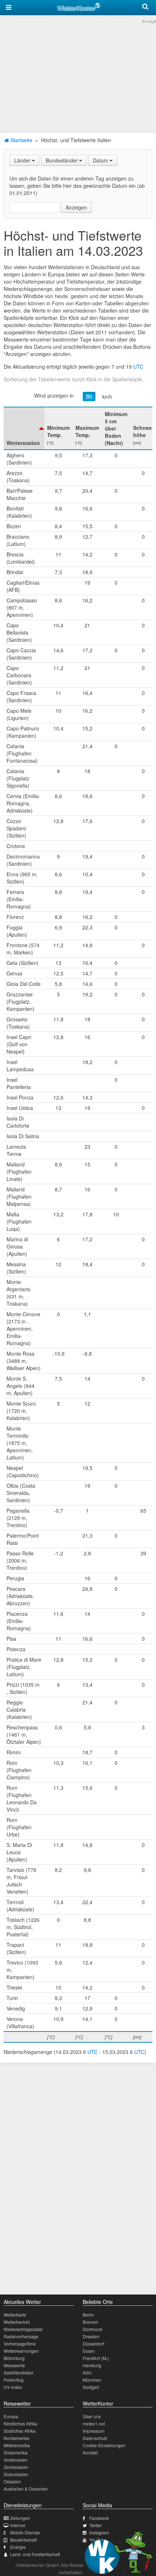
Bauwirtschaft (23, 2540)
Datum (101, 160)
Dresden (91, 2336)
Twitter (96, 2525)
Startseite (21, 140)
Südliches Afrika (20, 2431)
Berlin (89, 2315)
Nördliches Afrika (20, 2424)
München (92, 2380)
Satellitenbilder (19, 2372)
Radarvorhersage (21, 2336)
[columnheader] (24, 428)
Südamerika (16, 2452)
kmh (107, 397)
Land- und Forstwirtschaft (35, 2554)
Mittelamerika (17, 2445)
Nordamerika (17, 2438)
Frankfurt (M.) (96, 2358)
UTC (138, 367)
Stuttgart (91, 2387)
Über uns (92, 2416)
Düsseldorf (93, 2344)
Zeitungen (20, 2518)
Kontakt (90, 2452)
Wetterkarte (15, 2315)
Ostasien (12, 2481)
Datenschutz (95, 2438)
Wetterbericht (17, 2322)
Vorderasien (16, 2460)
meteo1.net (94, 2424)
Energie (18, 2547)
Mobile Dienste (25, 2532)
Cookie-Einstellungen (104, 2445)
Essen (89, 2351)
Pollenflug (14, 2380)
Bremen (91, 2322)
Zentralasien (16, 2467)
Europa (11, 2416)
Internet (18, 2525)
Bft (89, 397)
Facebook (99, 2518)
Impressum (94, 2431)
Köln (87, 2372)
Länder (23, 160)
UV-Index (13, 2387)
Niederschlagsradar (23, 2329)
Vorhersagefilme (20, 2344)
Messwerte (14, 2365)
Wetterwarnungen (21, 2351)
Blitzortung (14, 2358)
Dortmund (93, 2329)
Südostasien (16, 2474)
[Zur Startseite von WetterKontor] (79, 6)
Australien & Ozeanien (26, 2489)
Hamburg (92, 2365)
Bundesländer (62, 160)
